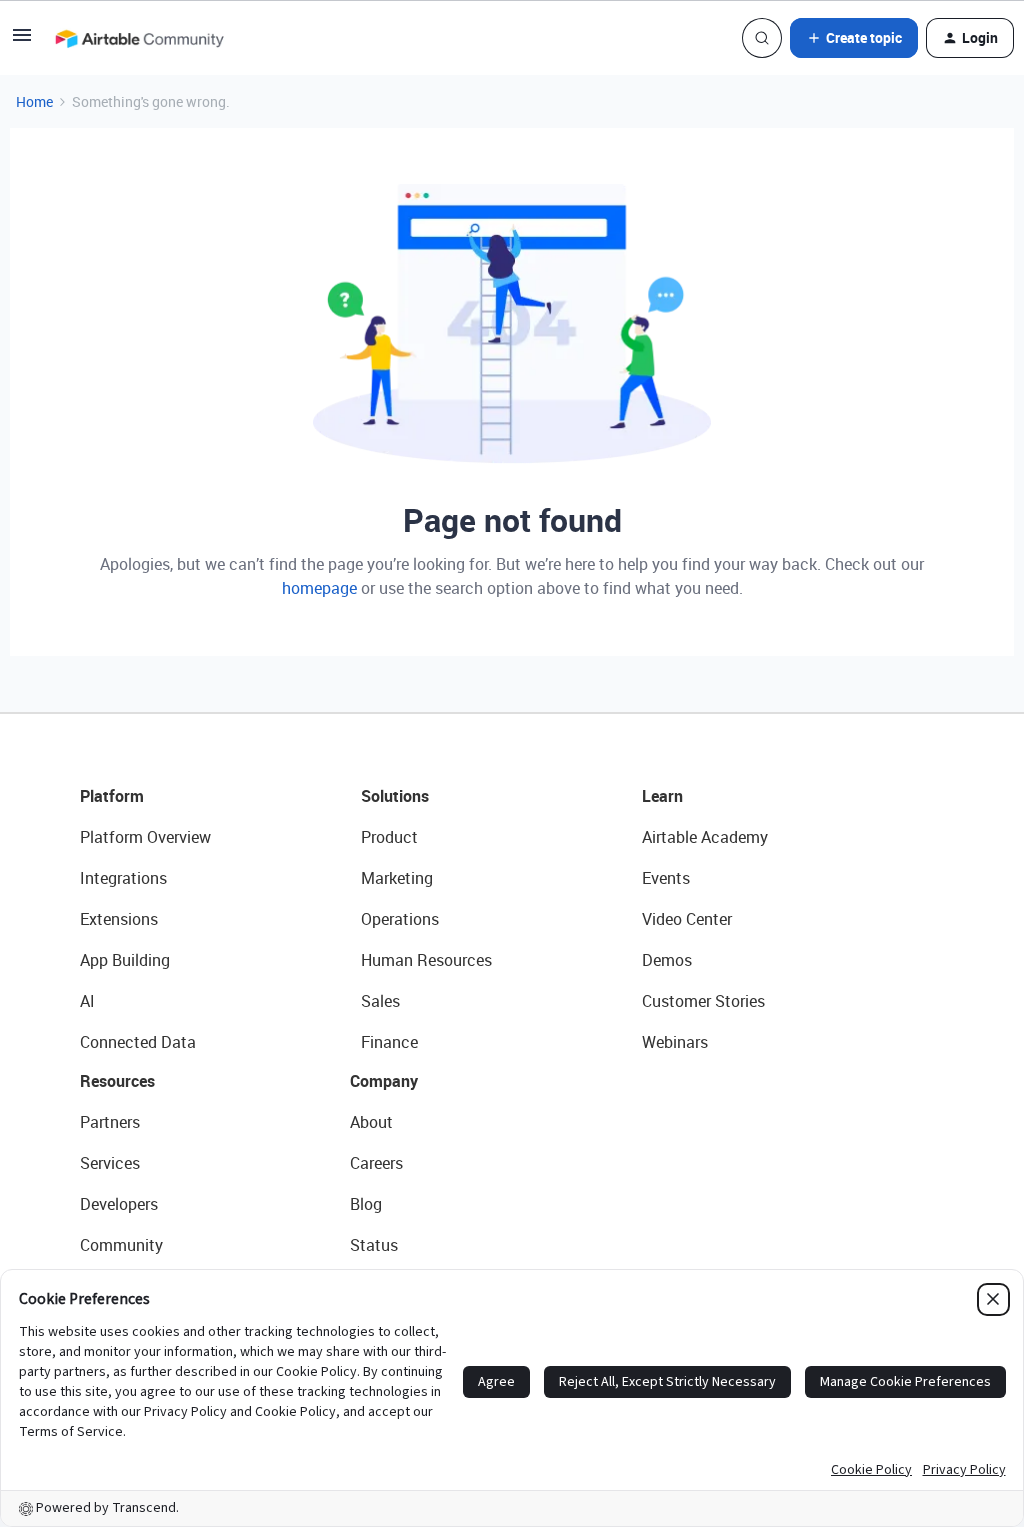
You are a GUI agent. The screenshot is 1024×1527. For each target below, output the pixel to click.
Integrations (123, 878)
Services (110, 1163)
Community (121, 1245)
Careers (376, 1163)
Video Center (687, 919)
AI (87, 1001)
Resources (117, 1081)
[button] (22, 41)
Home (34, 101)
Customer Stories (703, 1001)
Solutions (395, 796)
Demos (667, 960)
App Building (125, 960)
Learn (662, 796)
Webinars (675, 1042)
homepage (319, 588)
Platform (112, 796)
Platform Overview (145, 837)
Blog (366, 1204)
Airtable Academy (705, 837)
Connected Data (138, 1042)
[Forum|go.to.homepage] (139, 38)
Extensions (119, 919)
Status (374, 1245)
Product (389, 837)
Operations (400, 919)
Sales (380, 1001)
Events (666, 878)
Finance (389, 1042)
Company (384, 1081)
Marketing (397, 878)
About (371, 1122)
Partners (110, 1122)
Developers (119, 1204)
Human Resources (426, 960)
